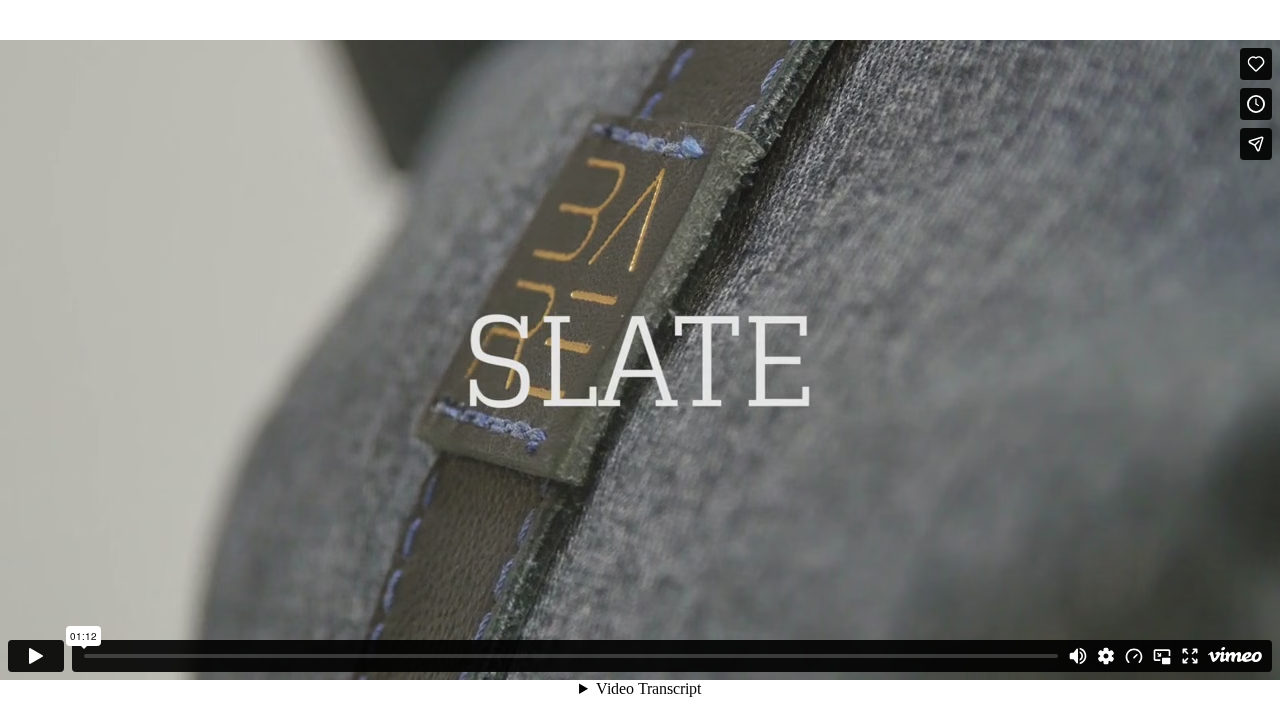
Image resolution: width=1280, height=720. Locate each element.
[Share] (1256, 144)
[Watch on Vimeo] (1235, 656)
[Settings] (1106, 656)
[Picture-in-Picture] (1162, 656)
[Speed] (1134, 656)
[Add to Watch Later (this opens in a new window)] (1256, 104)
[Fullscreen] (1190, 656)
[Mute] (1078, 656)
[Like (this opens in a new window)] (1256, 64)
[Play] (36, 656)
